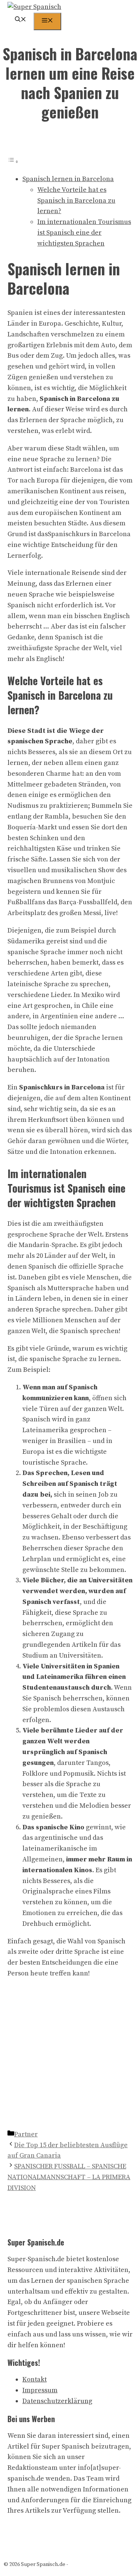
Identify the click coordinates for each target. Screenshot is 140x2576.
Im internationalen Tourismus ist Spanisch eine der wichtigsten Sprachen (84, 233)
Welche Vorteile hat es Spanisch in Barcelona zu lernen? (76, 201)
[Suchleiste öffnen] (21, 20)
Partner (26, 2134)
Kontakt (35, 2379)
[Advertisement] (70, 2056)
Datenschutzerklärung (57, 2401)
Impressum (40, 2390)
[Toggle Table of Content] (13, 162)
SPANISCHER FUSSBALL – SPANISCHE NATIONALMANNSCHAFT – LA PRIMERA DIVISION (69, 2177)
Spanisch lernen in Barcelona (68, 179)
